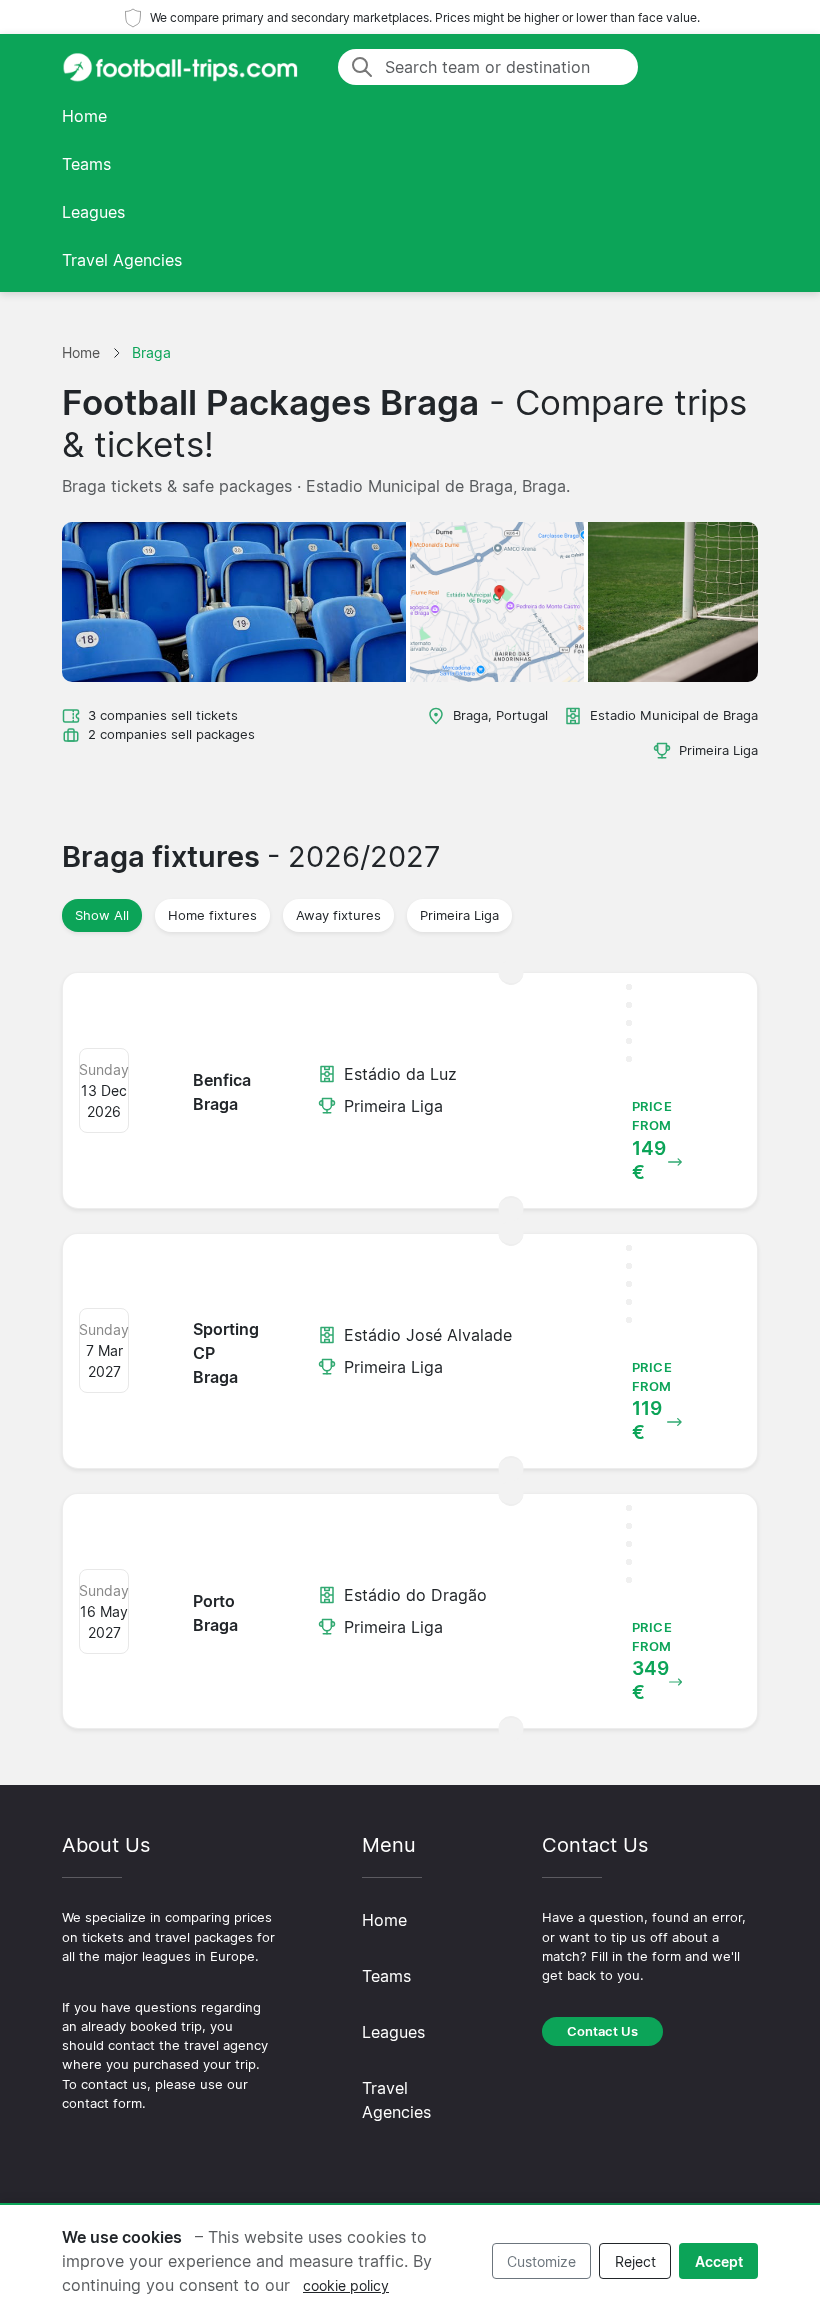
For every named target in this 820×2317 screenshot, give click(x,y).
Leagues (93, 212)
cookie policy (346, 2285)
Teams (86, 164)
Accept (719, 2261)
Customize (541, 2261)
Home (84, 116)
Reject (635, 2261)
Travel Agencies (122, 260)
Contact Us (602, 2031)
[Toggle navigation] (734, 67)
